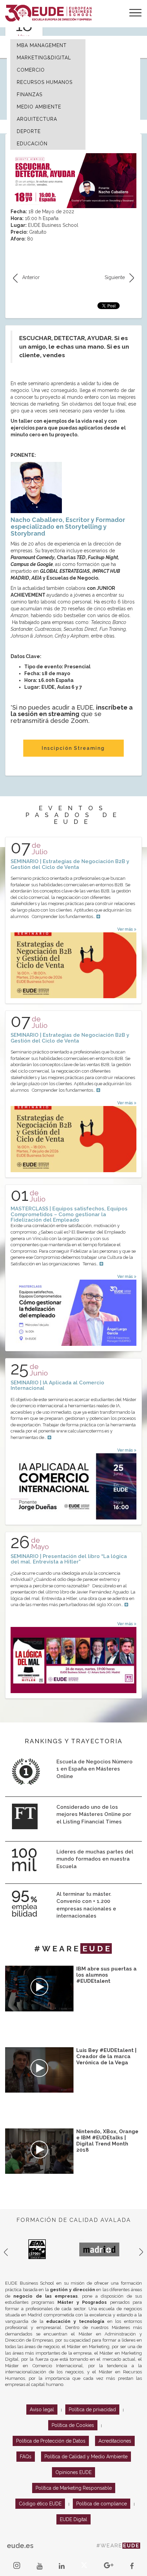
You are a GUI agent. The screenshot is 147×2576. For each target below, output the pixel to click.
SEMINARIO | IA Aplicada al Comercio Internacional (57, 1386)
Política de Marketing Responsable (74, 2488)
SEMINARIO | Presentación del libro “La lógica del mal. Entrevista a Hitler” (69, 1559)
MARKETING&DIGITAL (44, 58)
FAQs (26, 2457)
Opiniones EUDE (73, 2472)
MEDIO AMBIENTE (39, 107)
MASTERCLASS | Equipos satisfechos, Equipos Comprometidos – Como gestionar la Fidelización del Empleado (69, 1214)
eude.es (20, 2546)
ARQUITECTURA (37, 119)
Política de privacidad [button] (92, 2410)
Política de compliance (102, 2504)
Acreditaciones (115, 2441)
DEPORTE (29, 131)
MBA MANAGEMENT (42, 45)
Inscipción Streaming (73, 748)
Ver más (126, 929)
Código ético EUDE (40, 2504)
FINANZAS (30, 94)
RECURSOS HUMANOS (45, 82)
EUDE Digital (73, 2519)
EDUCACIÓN (32, 144)
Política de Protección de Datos (51, 2441)
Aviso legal (42, 2410)
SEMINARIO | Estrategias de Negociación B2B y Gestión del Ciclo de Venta (70, 864)
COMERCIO (31, 70)
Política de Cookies (73, 2425)
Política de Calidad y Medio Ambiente (86, 2457)
